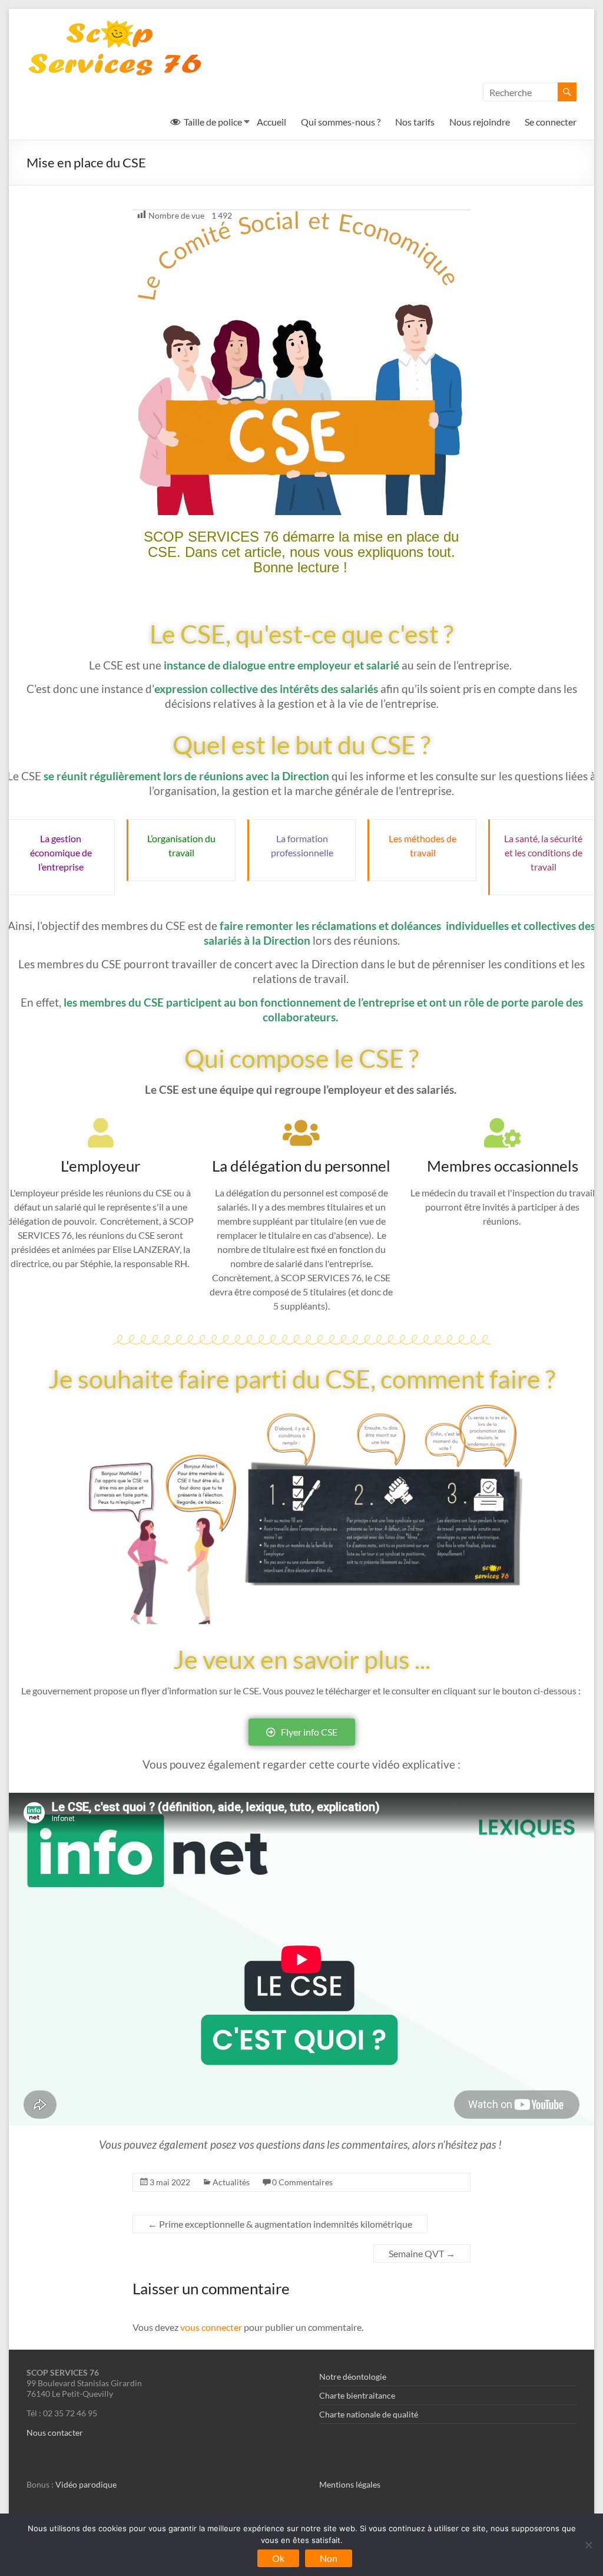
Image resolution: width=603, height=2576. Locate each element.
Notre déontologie (353, 2377)
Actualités (231, 2182)
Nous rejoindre (480, 122)
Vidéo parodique (86, 2484)
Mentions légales (350, 2484)
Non (329, 2558)
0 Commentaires (302, 2182)
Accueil (271, 122)
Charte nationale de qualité (369, 2414)
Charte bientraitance (357, 2395)
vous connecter (211, 2327)
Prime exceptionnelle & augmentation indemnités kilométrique (280, 2224)
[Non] (588, 2545)
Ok (278, 2558)
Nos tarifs (415, 122)
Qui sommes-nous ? (341, 122)
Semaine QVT (422, 2253)
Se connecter (551, 122)
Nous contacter (55, 2432)
